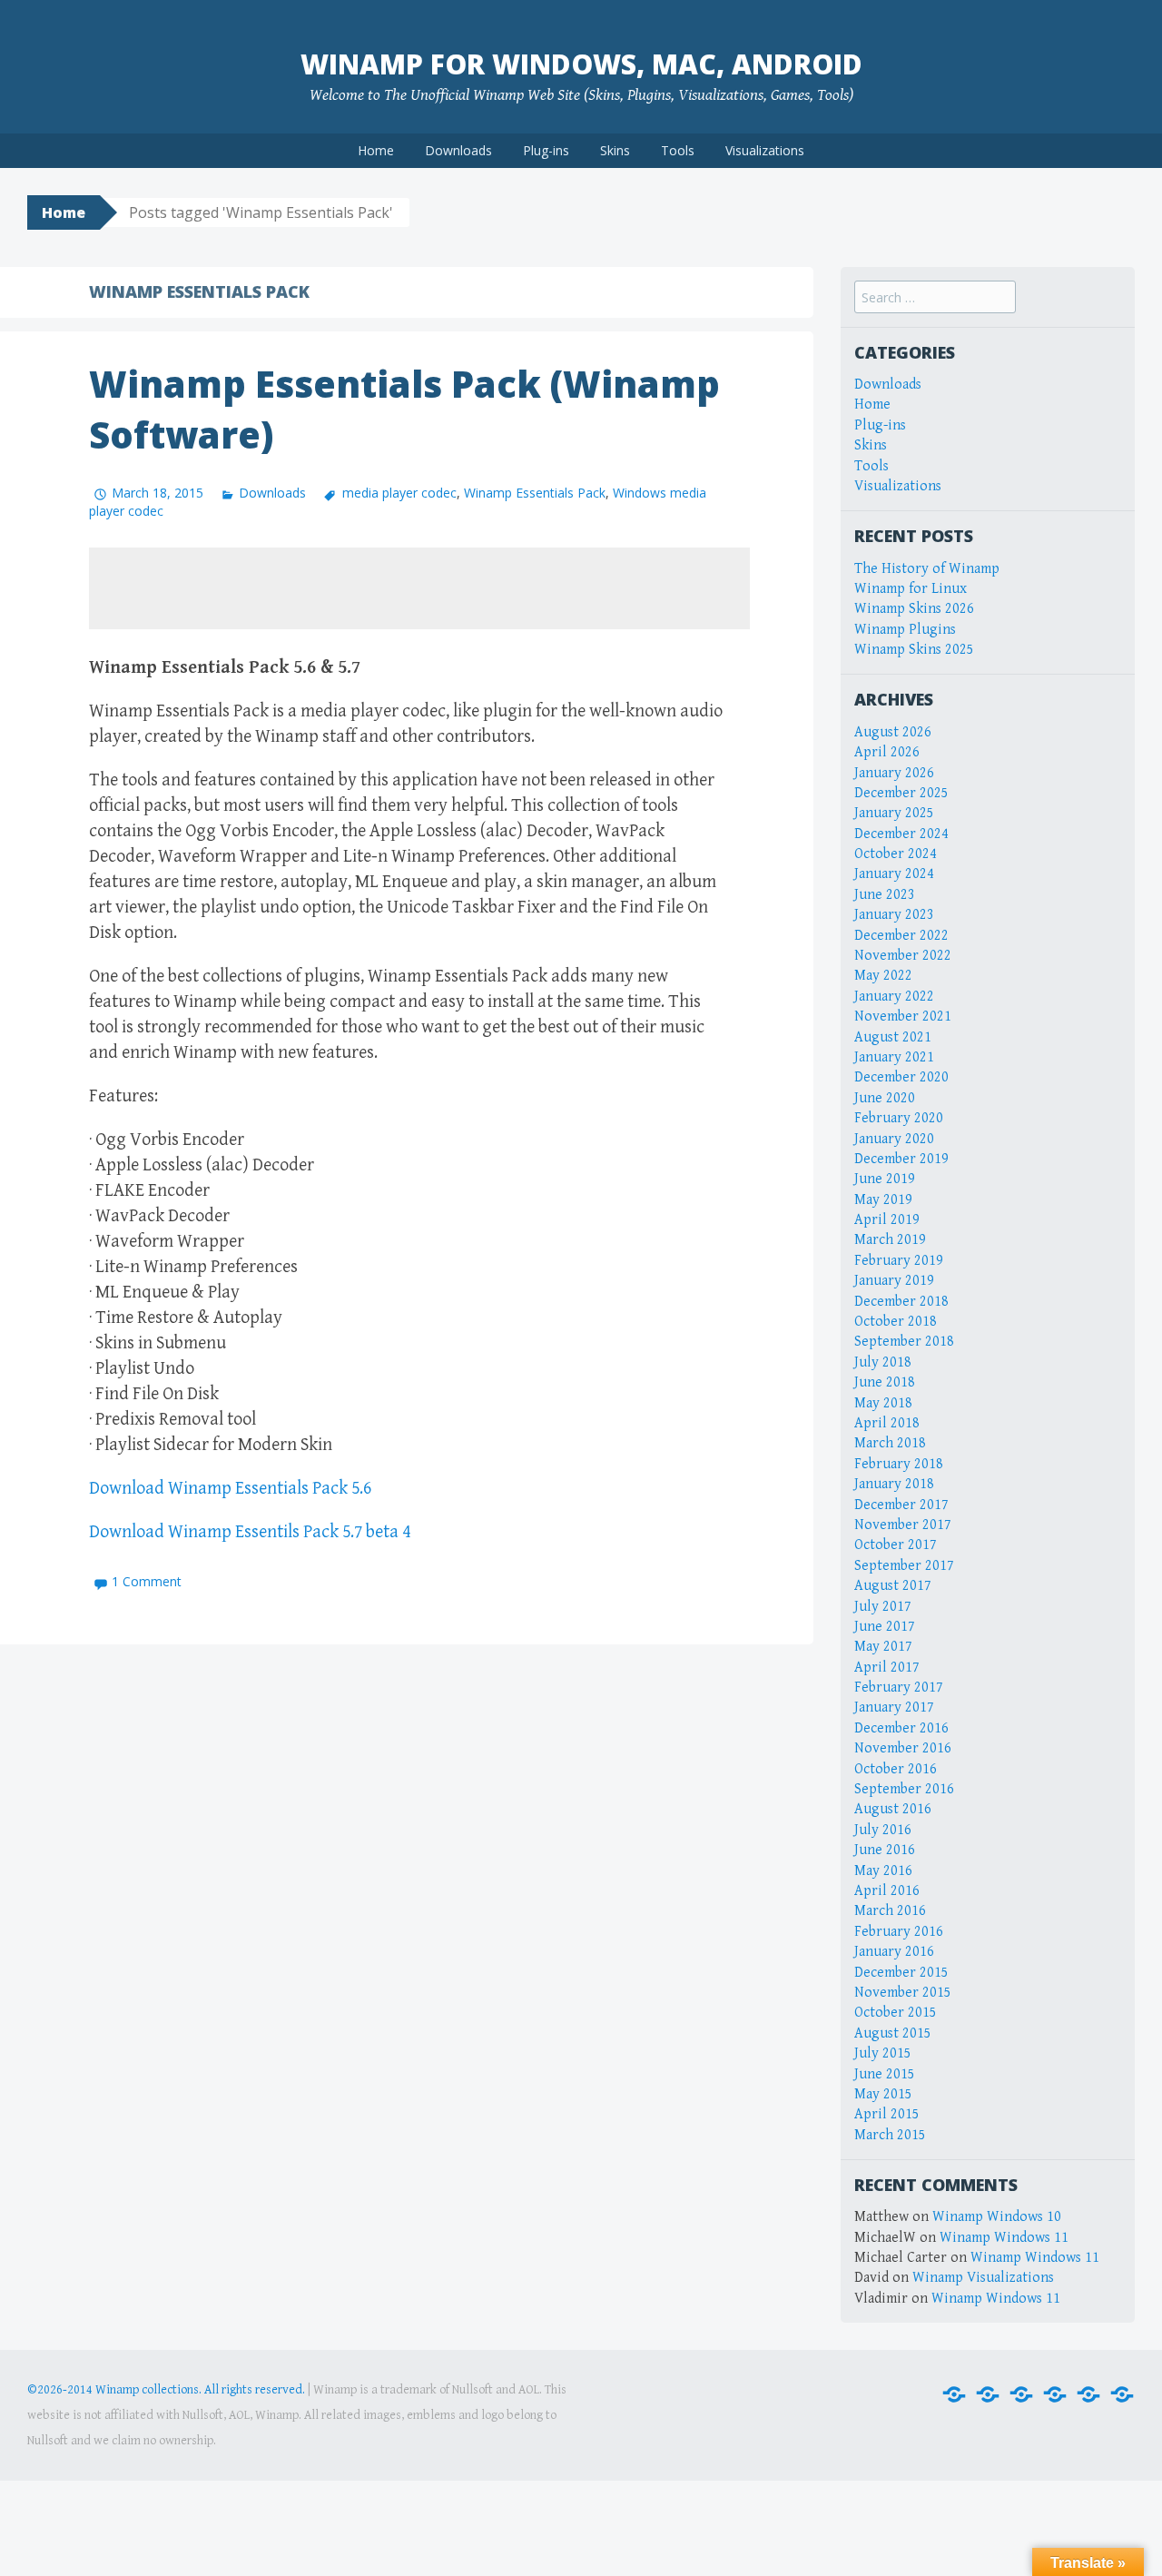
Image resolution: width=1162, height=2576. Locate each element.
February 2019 (899, 1261)
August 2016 (893, 1809)
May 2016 (883, 1871)
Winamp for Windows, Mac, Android (581, 64)
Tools (678, 150)
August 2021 (893, 1037)
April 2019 (887, 1220)
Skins (615, 150)
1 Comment (147, 1581)
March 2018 (890, 1443)
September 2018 (904, 1342)
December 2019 (901, 1159)
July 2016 (883, 1830)
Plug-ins (546, 150)
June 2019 (885, 1179)
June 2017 (885, 1627)
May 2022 (883, 976)
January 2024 (894, 874)
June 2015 (885, 2074)
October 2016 (896, 1769)
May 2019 (883, 1200)
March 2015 (890, 2135)
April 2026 (887, 752)
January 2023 (894, 915)
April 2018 (887, 1423)
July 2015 (883, 2053)
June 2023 (885, 895)
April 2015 (887, 2114)
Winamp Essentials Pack (535, 493)
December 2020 (901, 1077)
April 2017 (887, 1668)
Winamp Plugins (905, 630)
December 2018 (901, 1302)
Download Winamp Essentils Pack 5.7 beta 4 (250, 1532)
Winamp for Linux (911, 589)
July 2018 (883, 1362)
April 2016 (887, 1891)
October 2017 (896, 1545)
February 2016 (899, 1932)
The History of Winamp (927, 569)
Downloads (458, 150)
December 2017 (901, 1505)
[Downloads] (988, 2395)
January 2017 (894, 1707)
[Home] (954, 2395)
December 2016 (901, 1728)
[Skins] (1055, 2395)
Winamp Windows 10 (997, 2217)
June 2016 (885, 1850)
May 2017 (883, 1647)
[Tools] (1088, 2395)
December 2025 (901, 793)
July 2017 (883, 1607)
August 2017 (893, 1586)
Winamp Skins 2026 (914, 609)
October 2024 (896, 854)
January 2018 (894, 1484)
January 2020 (894, 1139)
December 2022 (901, 936)
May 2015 (883, 2094)
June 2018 (885, 1382)
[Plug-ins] (1021, 2395)
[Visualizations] (1122, 2395)
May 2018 (883, 1403)
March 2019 (890, 1240)
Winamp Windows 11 (1004, 2238)
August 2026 (893, 732)
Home (376, 150)
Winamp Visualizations (983, 2278)
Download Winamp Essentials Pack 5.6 (230, 1489)
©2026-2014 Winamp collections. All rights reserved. (166, 2390)
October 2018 (896, 1322)
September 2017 (904, 1566)
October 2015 (896, 2013)
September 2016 (904, 1789)
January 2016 (894, 1952)
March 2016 (890, 1911)
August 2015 (893, 2033)
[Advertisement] (419, 588)
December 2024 (901, 834)
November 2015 (903, 1993)
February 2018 (899, 1464)
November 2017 (903, 1525)
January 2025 (894, 813)
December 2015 (901, 1973)
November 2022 (903, 956)
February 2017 (899, 1688)
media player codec (399, 493)
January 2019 (894, 1281)
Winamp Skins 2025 (914, 650)
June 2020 (885, 1098)
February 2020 (899, 1118)
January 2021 (894, 1057)
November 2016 (903, 1748)
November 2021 (903, 1017)
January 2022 (894, 997)
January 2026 (894, 773)
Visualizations (765, 150)
